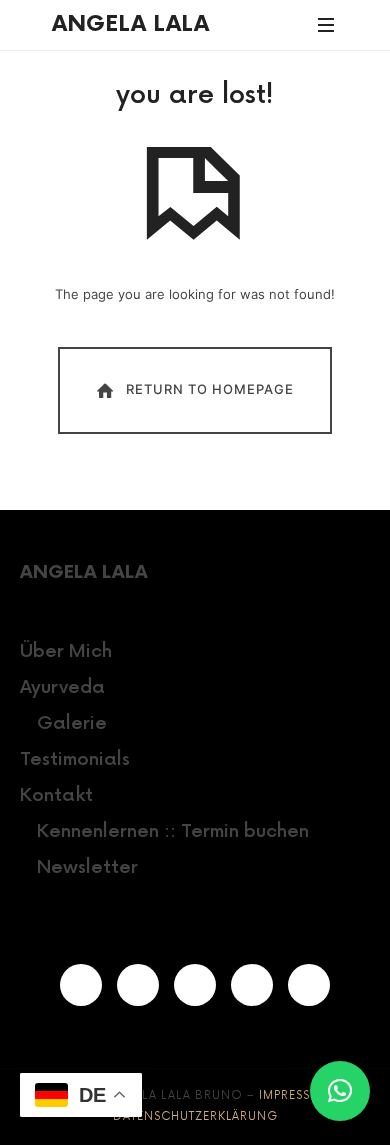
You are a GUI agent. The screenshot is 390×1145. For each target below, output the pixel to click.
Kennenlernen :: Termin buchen (173, 831)
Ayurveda (62, 687)
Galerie (72, 723)
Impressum (294, 1095)
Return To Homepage (210, 389)
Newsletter (87, 867)
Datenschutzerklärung (195, 1116)
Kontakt (56, 795)
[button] (340, 1091)
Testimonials (75, 759)
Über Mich (66, 651)
